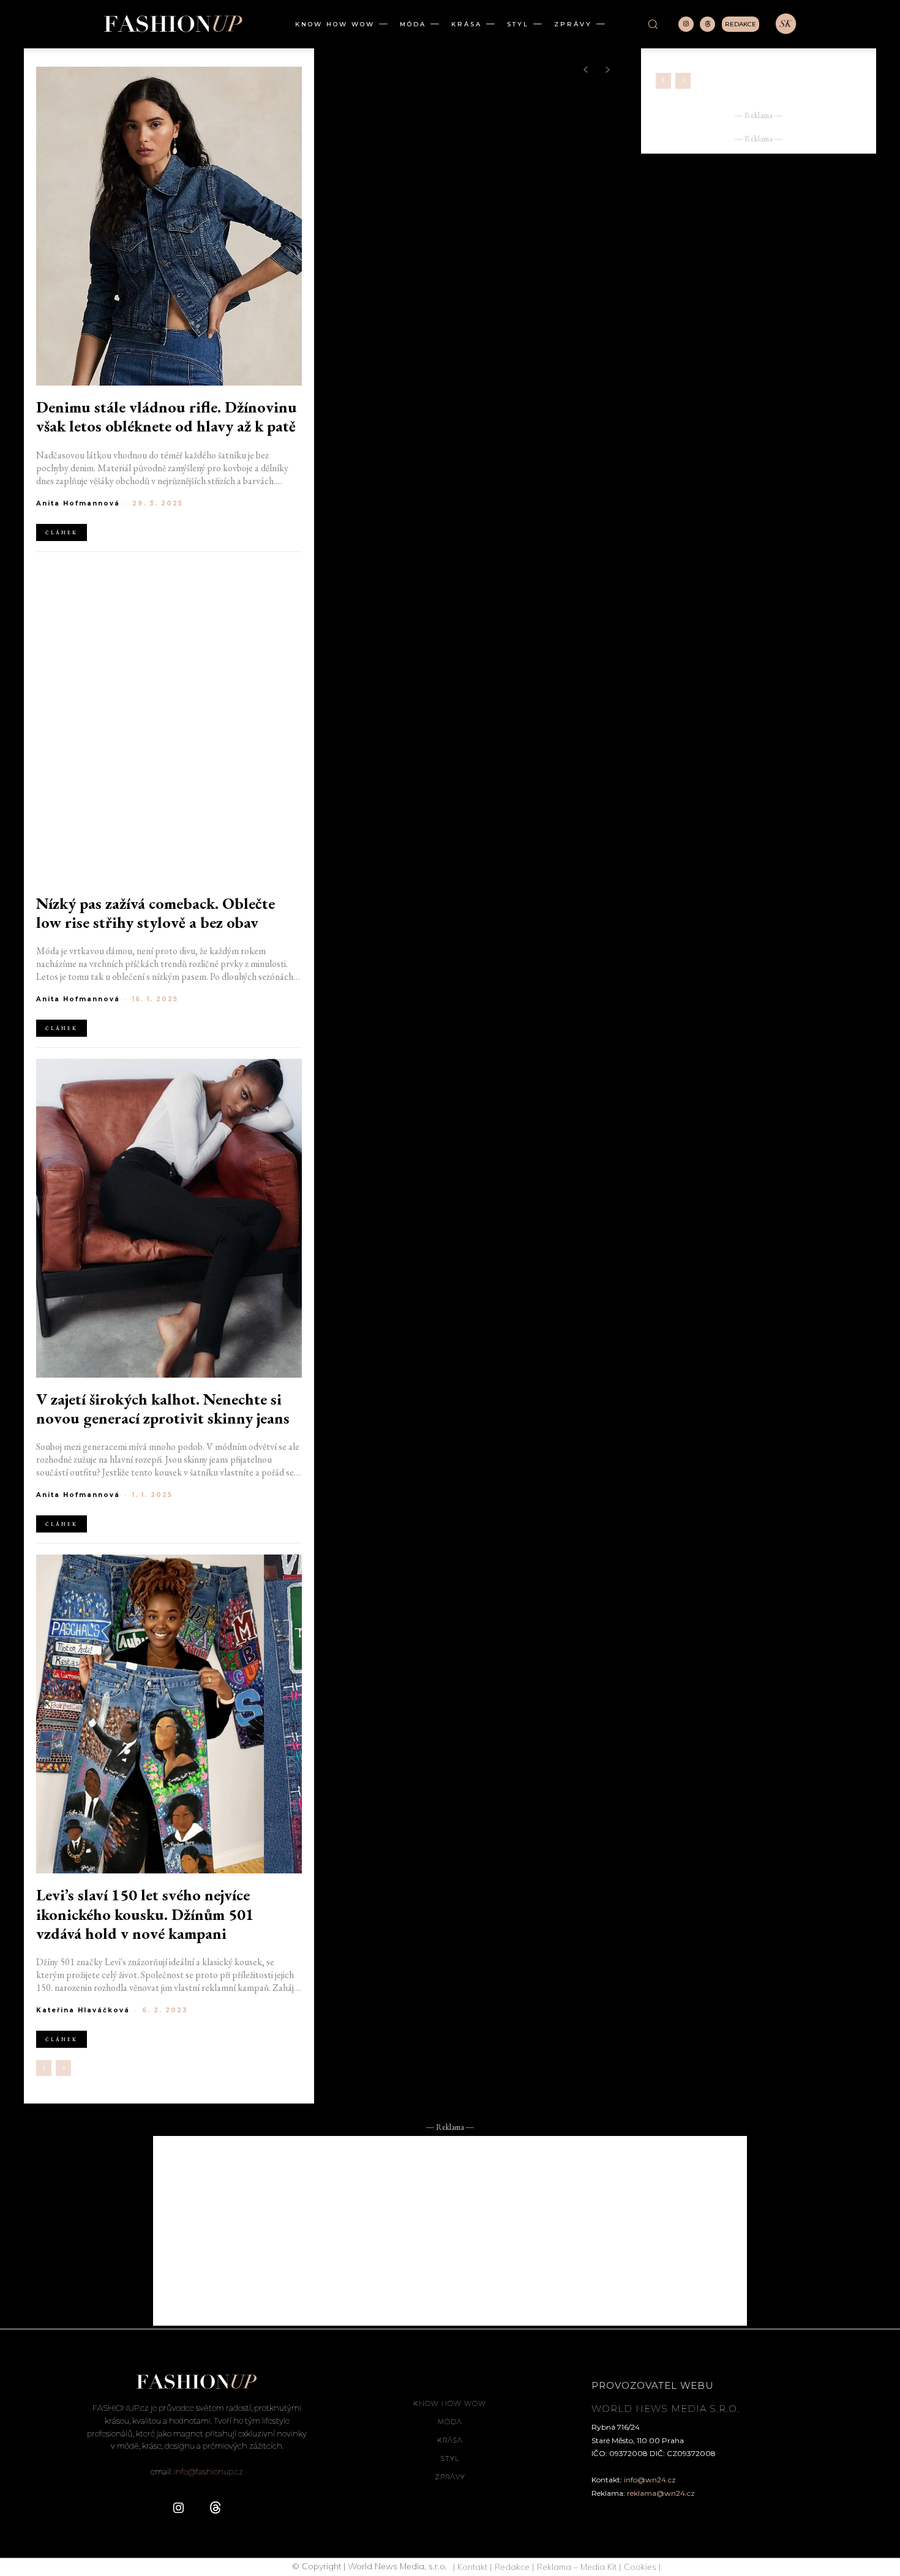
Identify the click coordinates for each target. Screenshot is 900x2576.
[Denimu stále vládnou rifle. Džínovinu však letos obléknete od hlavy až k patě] (169, 226)
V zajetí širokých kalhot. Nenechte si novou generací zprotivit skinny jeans (163, 1409)
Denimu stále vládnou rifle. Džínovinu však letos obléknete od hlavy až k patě (167, 417)
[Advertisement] (450, 2231)
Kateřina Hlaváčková (83, 2010)
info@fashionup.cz (208, 2471)
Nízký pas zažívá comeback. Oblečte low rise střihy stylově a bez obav (156, 913)
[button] (653, 24)
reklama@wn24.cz (661, 2493)
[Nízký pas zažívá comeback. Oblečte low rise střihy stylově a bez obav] (169, 722)
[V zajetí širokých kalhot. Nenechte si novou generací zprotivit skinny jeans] (169, 1218)
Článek (62, 532)
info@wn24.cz (650, 2480)
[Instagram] (686, 24)
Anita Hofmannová (78, 503)
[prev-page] (44, 2068)
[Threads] (707, 24)
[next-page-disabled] (63, 2068)
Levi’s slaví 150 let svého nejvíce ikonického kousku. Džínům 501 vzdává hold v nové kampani (145, 1914)
